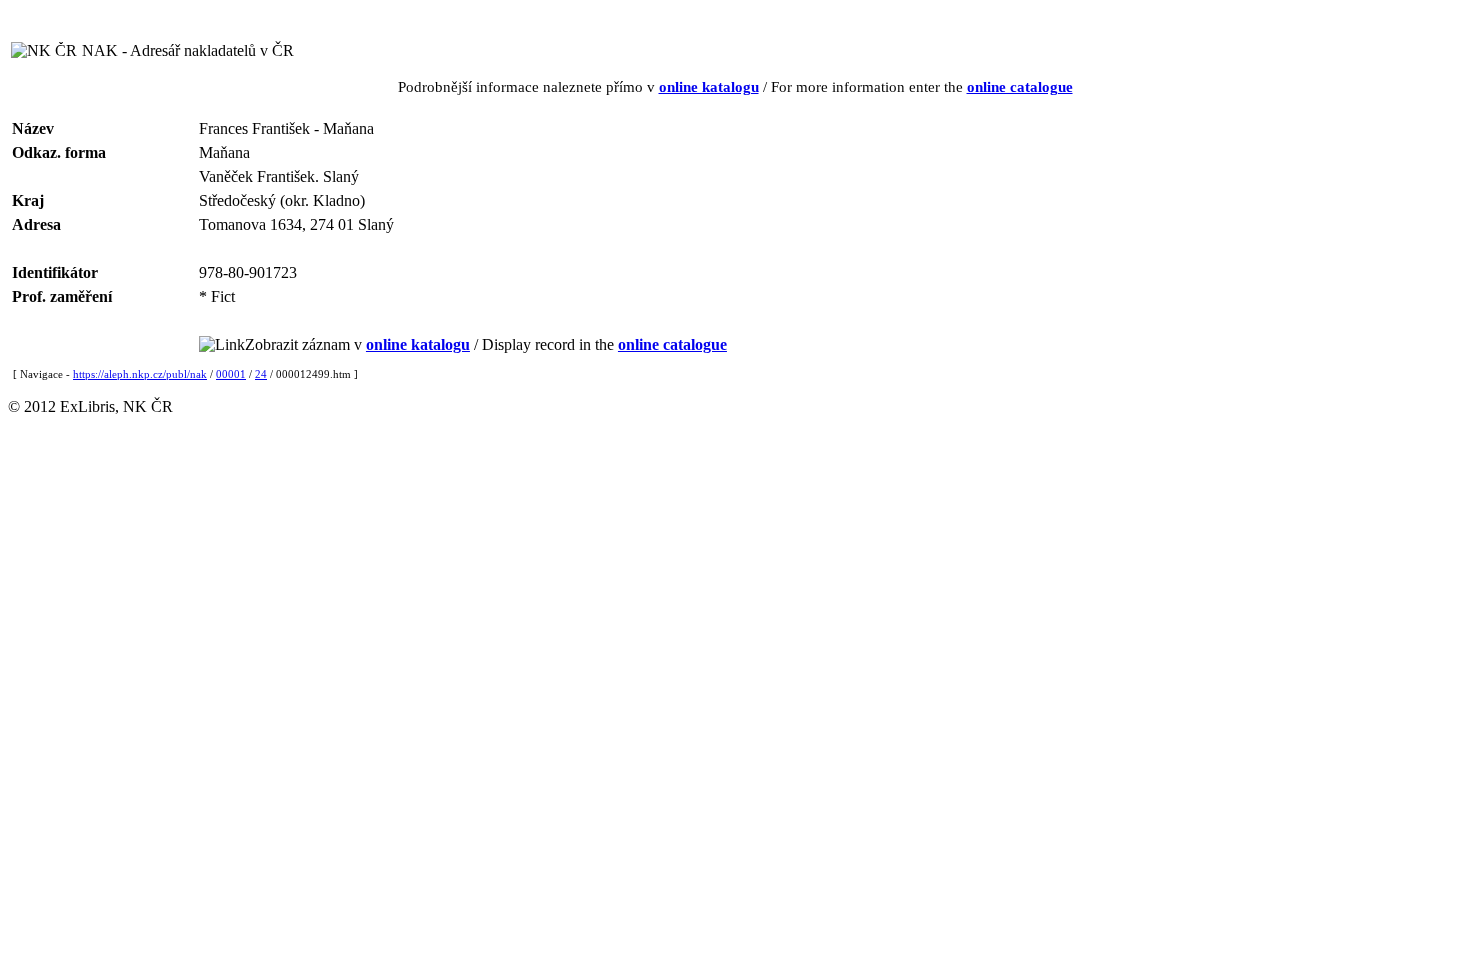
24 (261, 374)
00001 (231, 374)
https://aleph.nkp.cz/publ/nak (140, 374)
